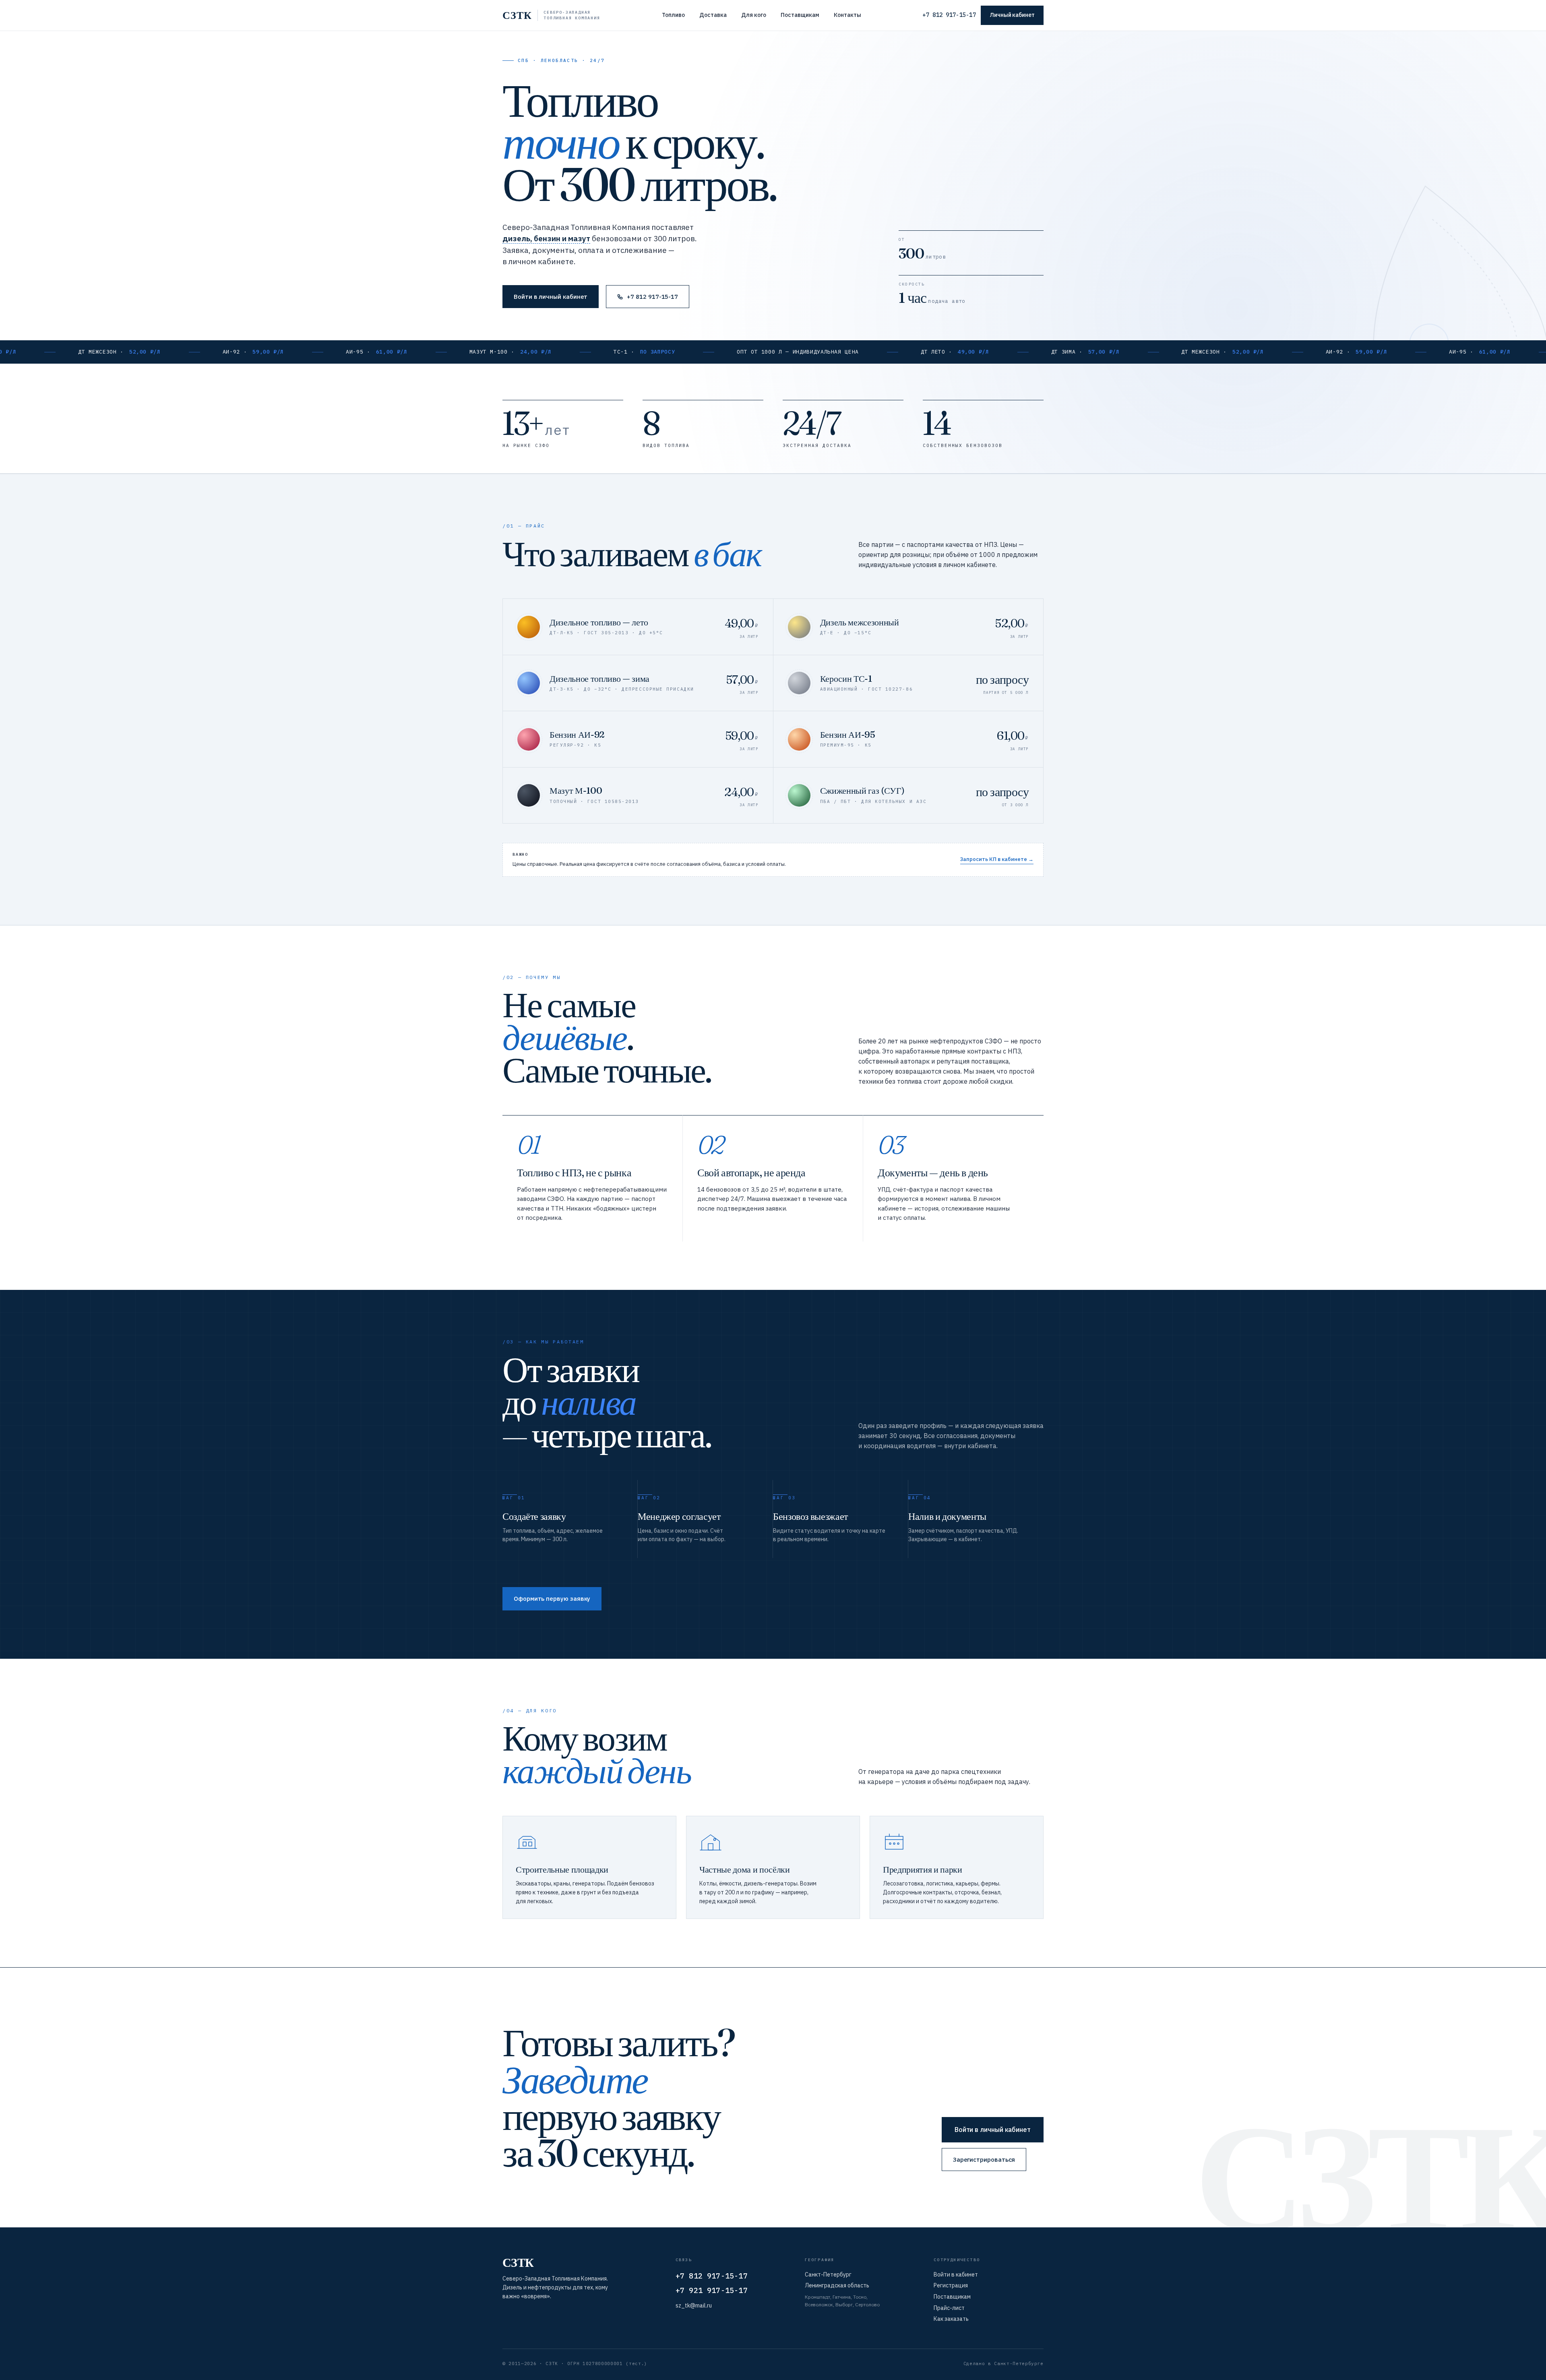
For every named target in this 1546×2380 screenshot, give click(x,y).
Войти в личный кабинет (551, 297)
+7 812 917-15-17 (949, 15)
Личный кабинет (1012, 15)
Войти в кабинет (956, 2274)
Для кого (754, 15)
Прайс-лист (949, 2308)
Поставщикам (800, 15)
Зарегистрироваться (984, 2160)
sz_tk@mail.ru (694, 2305)
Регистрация (951, 2285)
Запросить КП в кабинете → (997, 859)
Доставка (713, 15)
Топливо (673, 15)
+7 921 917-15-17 (712, 2290)
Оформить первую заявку (552, 1599)
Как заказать (951, 2319)
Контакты (847, 15)
